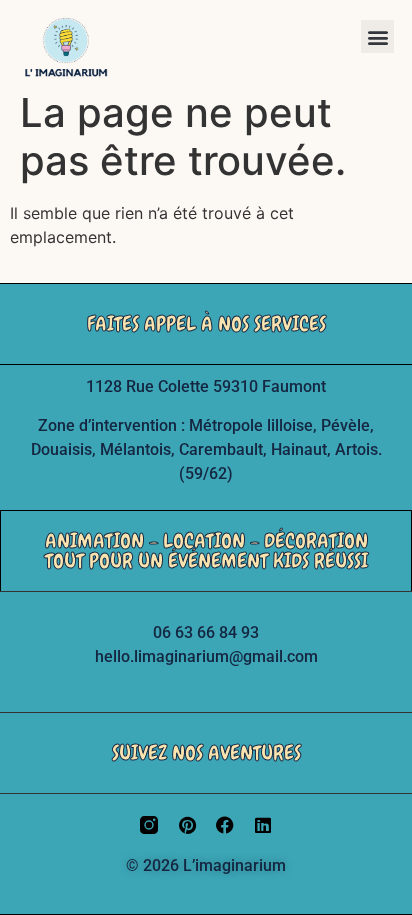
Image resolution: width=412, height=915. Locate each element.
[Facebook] (225, 825)
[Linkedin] (263, 825)
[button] (377, 36)
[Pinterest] (187, 825)
